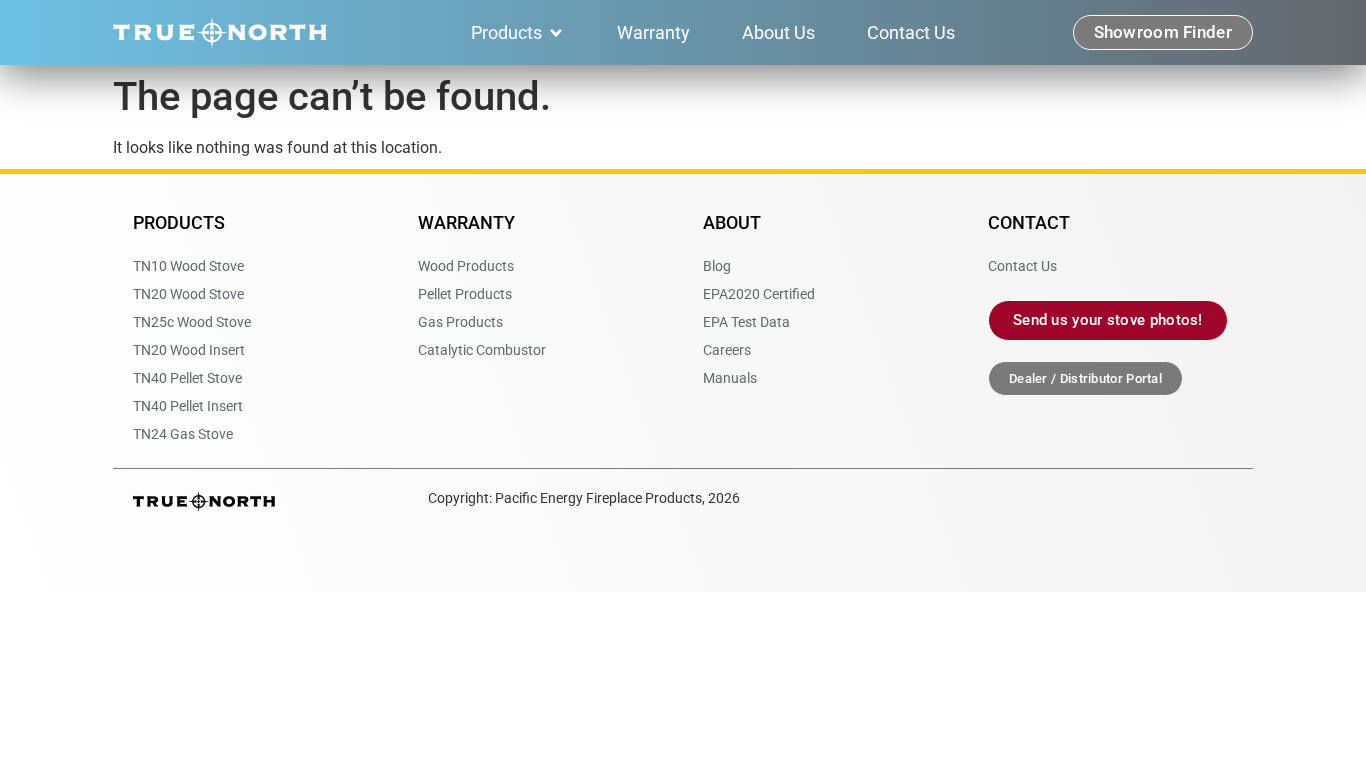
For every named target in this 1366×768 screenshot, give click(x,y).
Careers (727, 350)
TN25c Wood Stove (192, 322)
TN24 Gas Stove (183, 434)
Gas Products (460, 322)
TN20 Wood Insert (189, 350)
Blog (717, 266)
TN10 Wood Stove (188, 266)
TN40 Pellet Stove (187, 378)
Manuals (730, 378)
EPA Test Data (746, 322)
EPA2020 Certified (759, 294)
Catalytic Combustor (482, 350)
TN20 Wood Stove (188, 294)
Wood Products (466, 266)
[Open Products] (556, 32)
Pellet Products (465, 294)
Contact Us (1022, 266)
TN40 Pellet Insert (188, 406)
